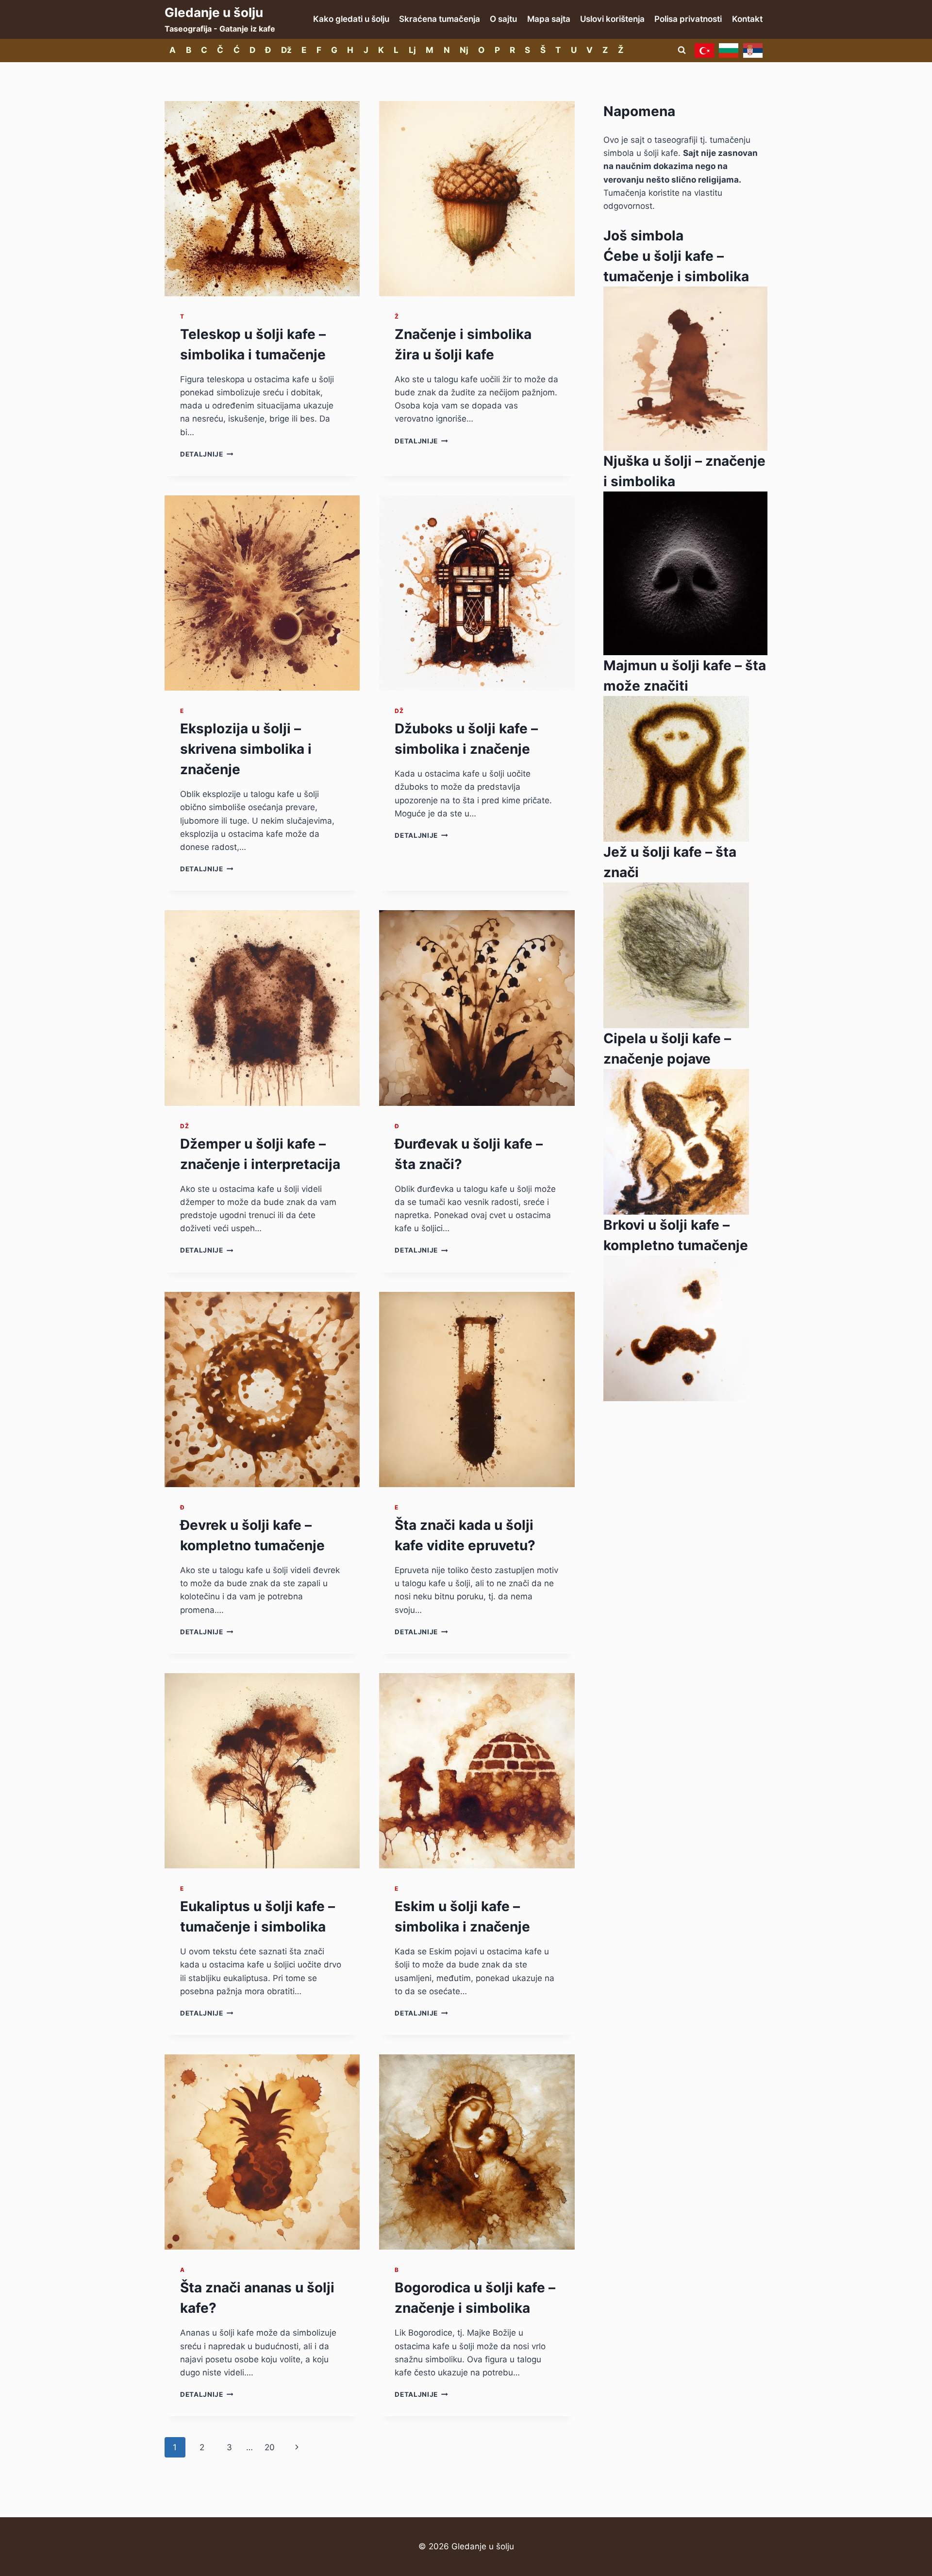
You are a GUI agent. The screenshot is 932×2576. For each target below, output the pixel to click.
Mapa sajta (549, 19)
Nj (464, 50)
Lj (412, 50)
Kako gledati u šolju (351, 19)
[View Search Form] (682, 51)
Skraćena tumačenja (440, 19)
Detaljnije (207, 454)
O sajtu (503, 19)
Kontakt (747, 19)
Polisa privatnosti (688, 19)
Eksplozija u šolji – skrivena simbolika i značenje (246, 749)
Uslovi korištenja (612, 19)
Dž (286, 50)
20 (270, 2447)
